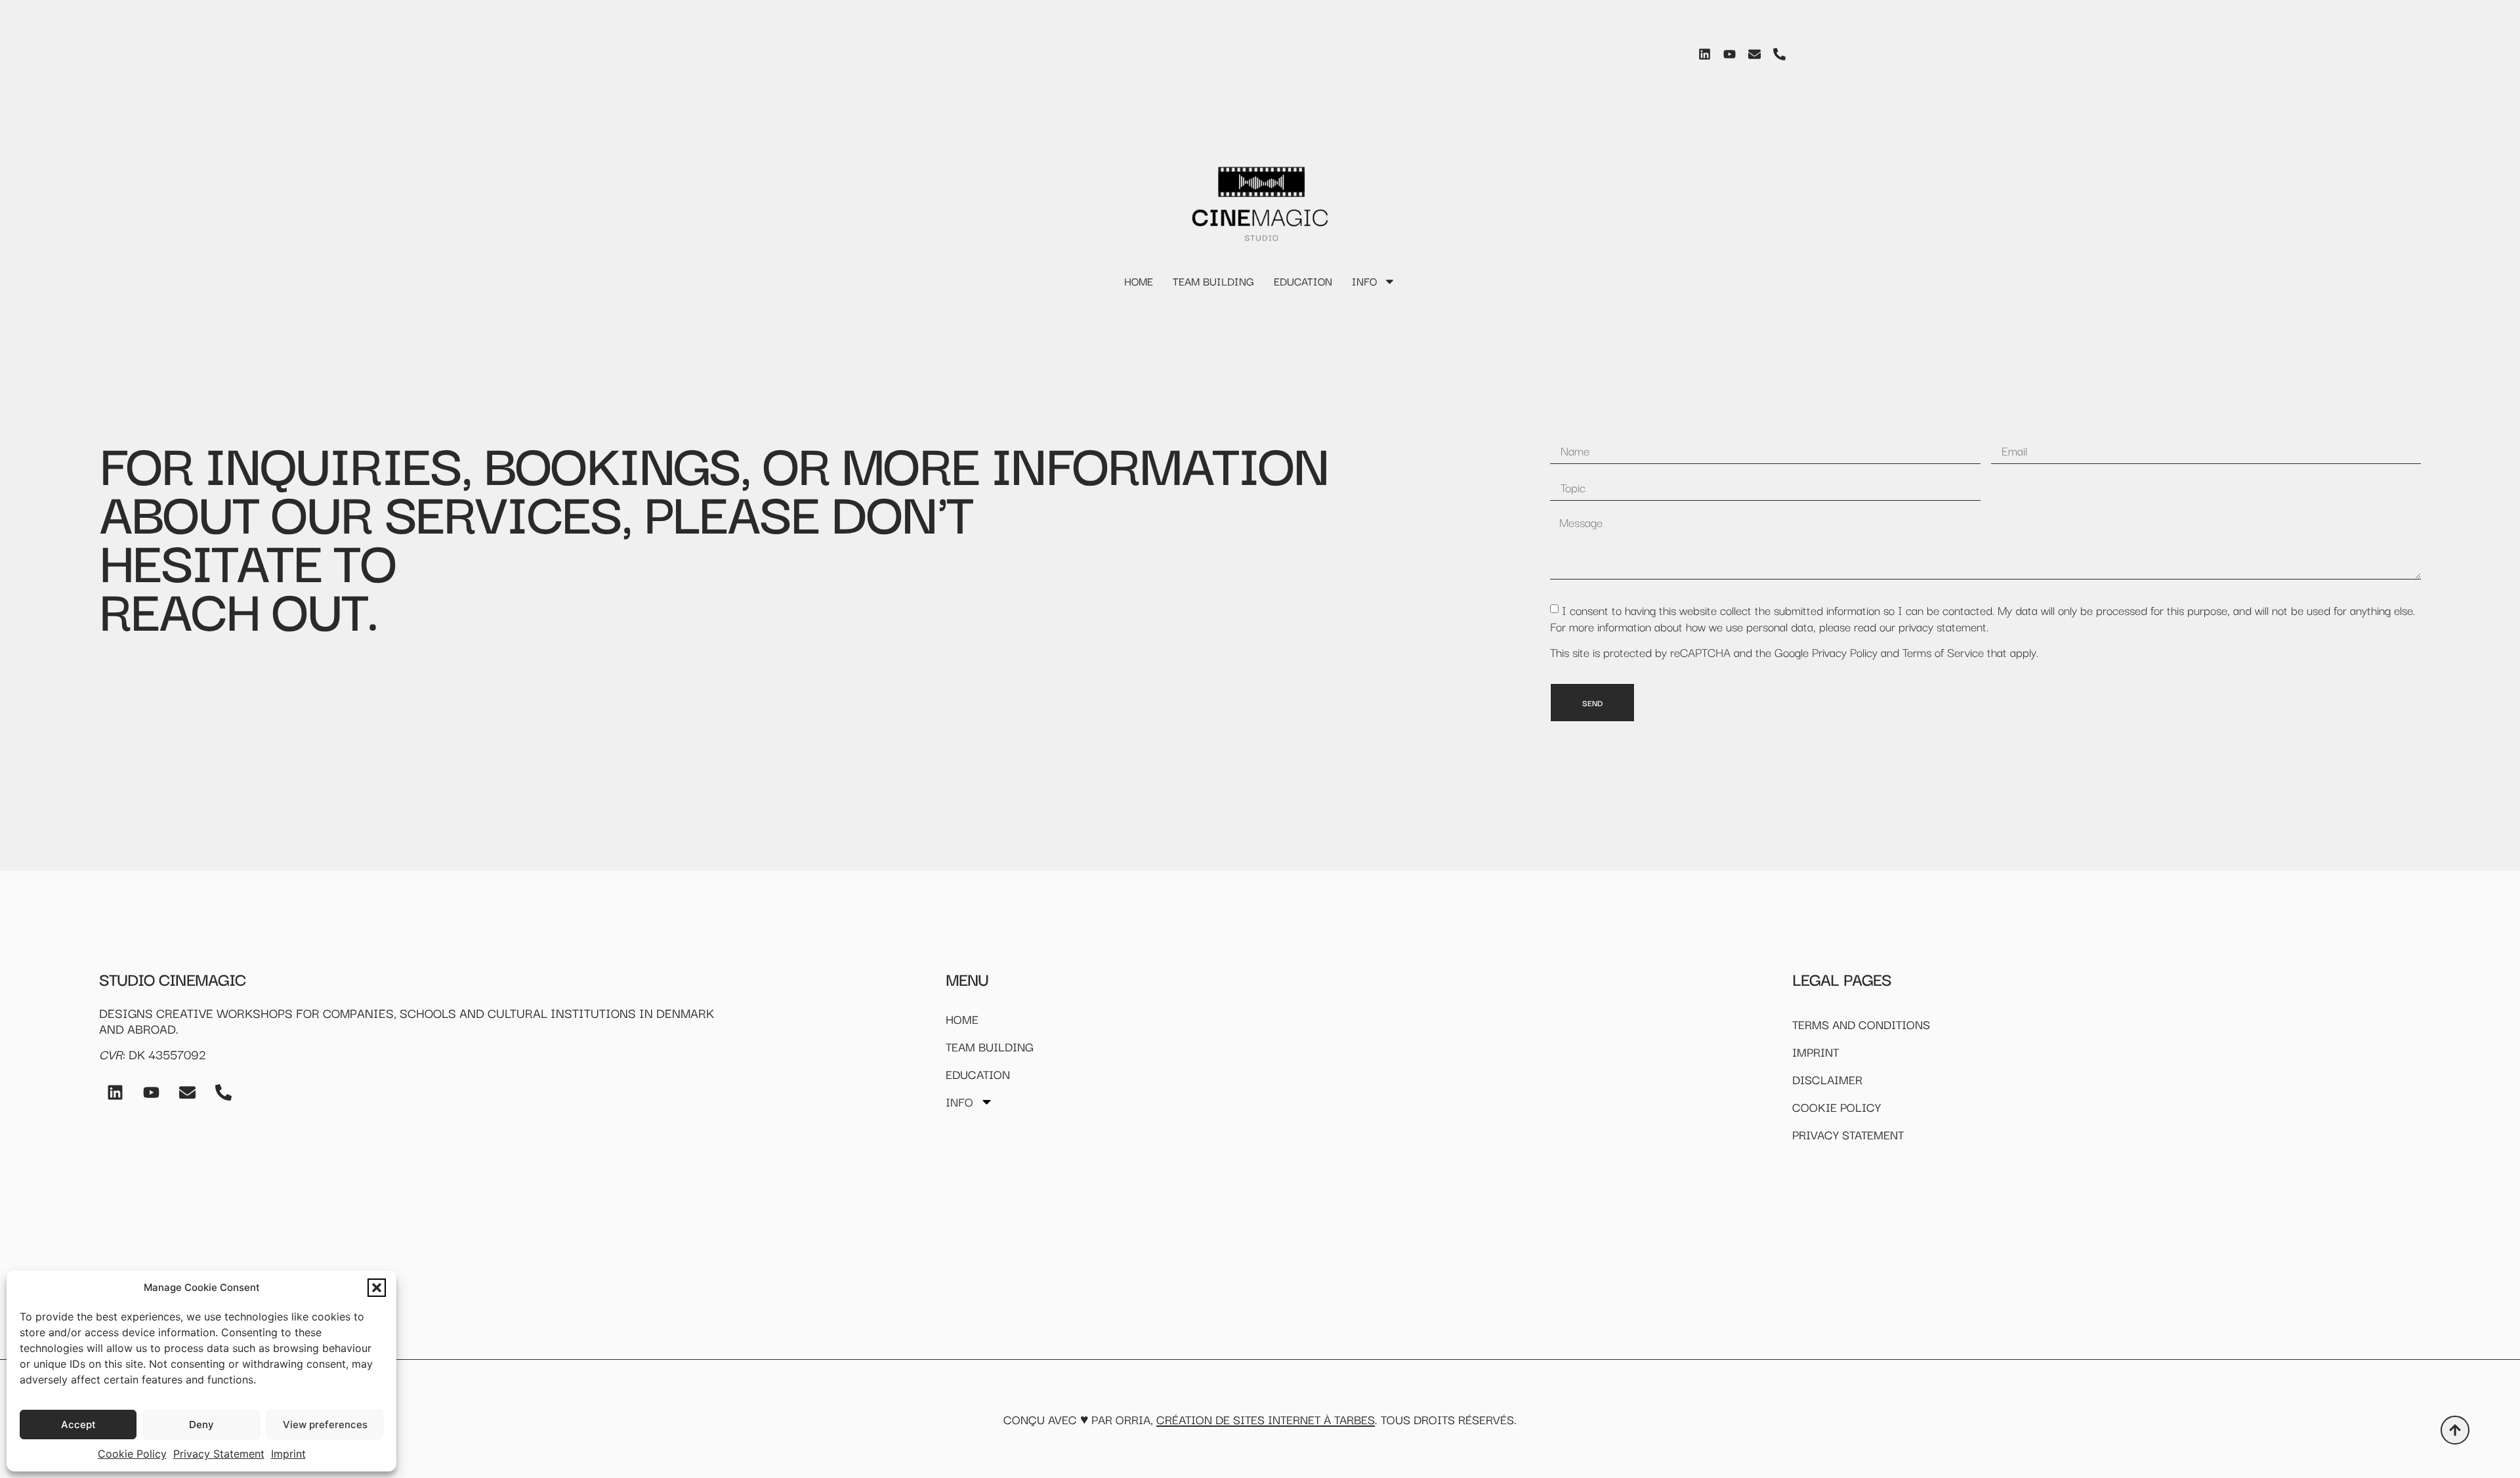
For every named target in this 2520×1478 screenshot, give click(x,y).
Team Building (1213, 281)
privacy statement (1942, 626)
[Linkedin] (1704, 54)
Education (1303, 281)
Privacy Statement (219, 1454)
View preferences (325, 1425)
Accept (78, 1425)
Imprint (288, 1454)
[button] (377, 1288)
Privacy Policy (1845, 652)
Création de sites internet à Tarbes (1266, 1419)
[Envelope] (1754, 54)
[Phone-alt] (1779, 54)
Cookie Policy (132, 1454)
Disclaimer (1827, 1079)
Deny (201, 1425)
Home (1139, 281)
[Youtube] (1729, 54)
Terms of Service (1943, 652)
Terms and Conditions (1861, 1024)
